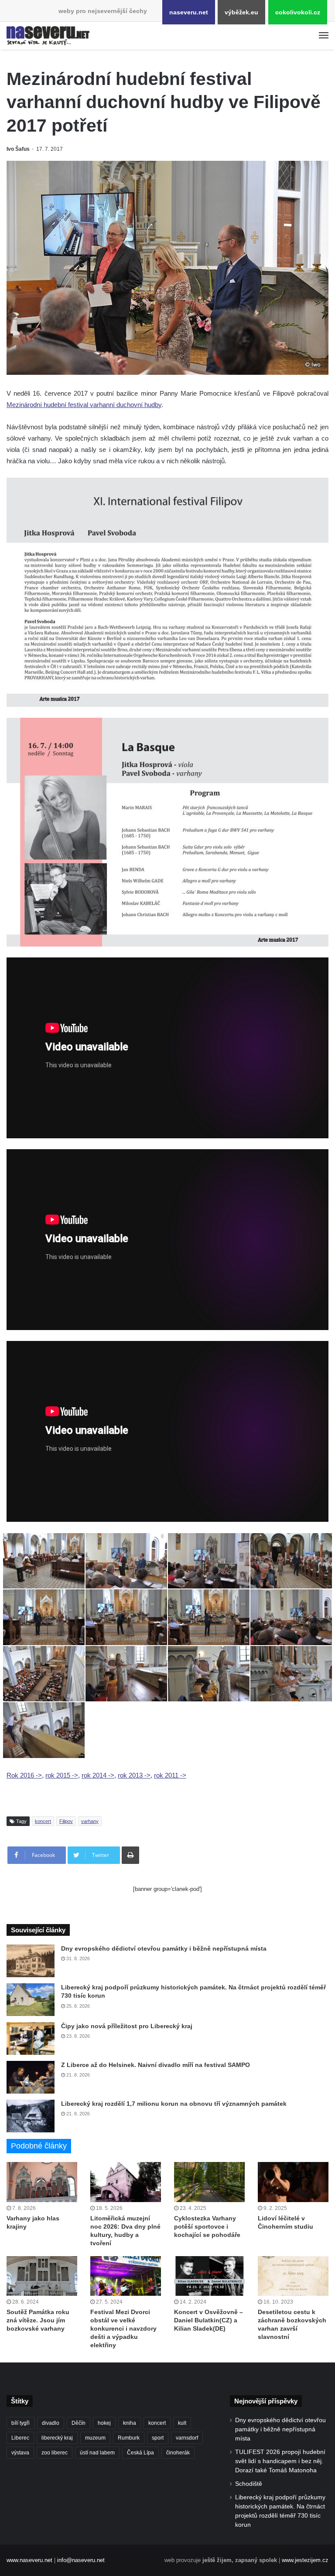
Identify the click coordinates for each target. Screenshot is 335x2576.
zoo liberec (55, 2453)
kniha (130, 2423)
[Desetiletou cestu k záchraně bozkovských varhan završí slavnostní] (293, 2276)
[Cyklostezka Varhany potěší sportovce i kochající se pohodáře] (209, 2182)
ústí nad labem (97, 2453)
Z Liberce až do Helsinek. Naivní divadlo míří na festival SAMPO (156, 2065)
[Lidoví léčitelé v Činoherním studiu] (293, 2182)
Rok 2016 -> (24, 1775)
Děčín (79, 2423)
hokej (104, 2423)
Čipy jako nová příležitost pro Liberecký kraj (127, 2026)
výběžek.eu (241, 12)
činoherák (178, 2453)
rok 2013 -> (134, 1775)
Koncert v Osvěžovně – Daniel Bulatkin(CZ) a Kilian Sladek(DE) (209, 2320)
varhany (90, 1821)
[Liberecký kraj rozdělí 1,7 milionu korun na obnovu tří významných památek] (31, 2116)
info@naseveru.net (81, 2560)
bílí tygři (21, 2423)
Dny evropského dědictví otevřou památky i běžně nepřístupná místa (164, 1948)
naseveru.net (189, 12)
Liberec (20, 2438)
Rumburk (129, 2438)
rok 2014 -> (98, 1775)
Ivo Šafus (18, 149)
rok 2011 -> (170, 1775)
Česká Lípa (140, 2453)
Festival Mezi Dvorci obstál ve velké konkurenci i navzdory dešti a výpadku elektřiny (123, 2328)
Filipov (66, 1821)
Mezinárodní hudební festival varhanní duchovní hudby (84, 405)
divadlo (51, 2423)
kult (182, 2423)
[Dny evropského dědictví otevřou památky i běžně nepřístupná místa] (31, 1961)
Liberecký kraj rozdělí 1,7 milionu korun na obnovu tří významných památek (174, 2104)
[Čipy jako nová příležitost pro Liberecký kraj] (31, 2038)
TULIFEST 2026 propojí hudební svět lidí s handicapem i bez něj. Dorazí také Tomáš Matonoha (280, 2461)
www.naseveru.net (29, 2560)
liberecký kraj (57, 2438)
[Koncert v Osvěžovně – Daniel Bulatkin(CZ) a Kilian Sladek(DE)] (209, 2276)
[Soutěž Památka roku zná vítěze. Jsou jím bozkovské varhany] (42, 2276)
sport (158, 2438)
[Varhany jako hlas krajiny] (42, 2182)
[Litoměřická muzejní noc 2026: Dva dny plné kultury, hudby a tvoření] (126, 2182)
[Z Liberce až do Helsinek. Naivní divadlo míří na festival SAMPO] (31, 2077)
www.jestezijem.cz (305, 2560)
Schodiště (249, 2484)
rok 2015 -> (62, 1775)
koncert (43, 1821)
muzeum (95, 2438)
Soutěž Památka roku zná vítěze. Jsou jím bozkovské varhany (38, 2320)
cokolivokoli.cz (298, 12)
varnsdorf (187, 2438)
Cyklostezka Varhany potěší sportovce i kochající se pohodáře (207, 2226)
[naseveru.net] (48, 36)
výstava (20, 2453)
